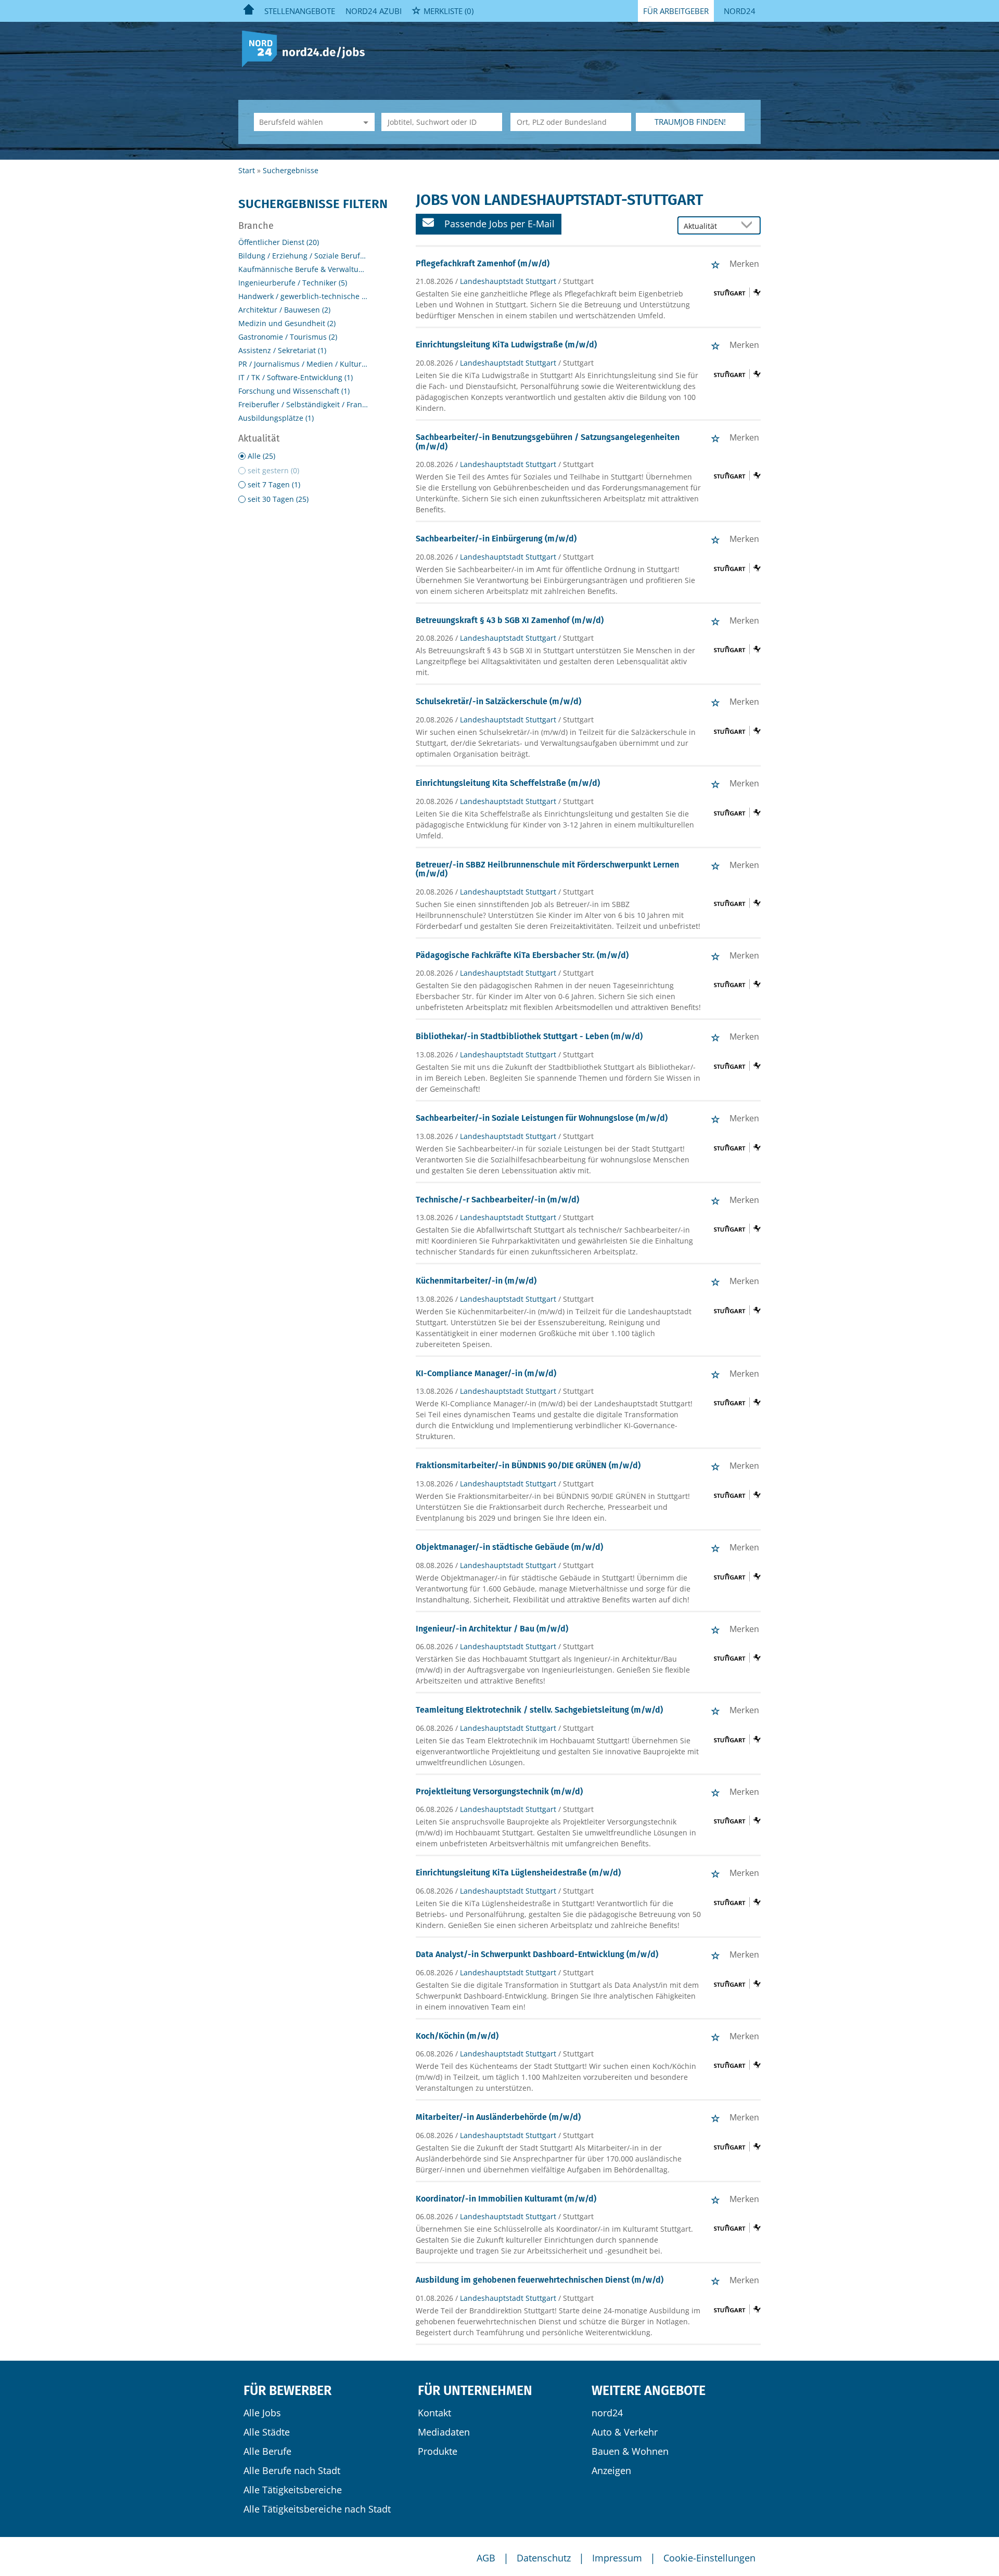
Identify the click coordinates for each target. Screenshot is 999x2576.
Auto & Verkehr (625, 2432)
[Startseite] (307, 48)
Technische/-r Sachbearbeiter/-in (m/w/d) (497, 1200)
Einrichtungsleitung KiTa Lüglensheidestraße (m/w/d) (518, 1873)
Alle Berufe (267, 2451)
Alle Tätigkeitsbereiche (293, 2490)
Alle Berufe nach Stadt (292, 2470)
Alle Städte (267, 2432)
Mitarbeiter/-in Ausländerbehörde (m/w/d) (498, 2117)
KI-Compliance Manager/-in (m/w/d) (486, 1373)
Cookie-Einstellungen (709, 2558)
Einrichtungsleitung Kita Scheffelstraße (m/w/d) (508, 783)
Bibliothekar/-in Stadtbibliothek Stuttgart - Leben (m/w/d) (529, 1036)
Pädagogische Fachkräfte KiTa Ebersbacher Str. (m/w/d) (522, 955)
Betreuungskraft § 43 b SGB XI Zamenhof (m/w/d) (510, 620)
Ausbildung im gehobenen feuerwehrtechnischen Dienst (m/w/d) (540, 2280)
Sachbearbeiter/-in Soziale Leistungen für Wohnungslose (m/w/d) (542, 1118)
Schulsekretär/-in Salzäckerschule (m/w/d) (498, 701)
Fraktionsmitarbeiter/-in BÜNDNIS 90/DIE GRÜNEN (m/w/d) (528, 1465)
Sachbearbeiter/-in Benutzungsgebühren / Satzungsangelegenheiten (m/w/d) (548, 442)
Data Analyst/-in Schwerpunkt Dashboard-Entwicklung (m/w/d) (537, 1954)
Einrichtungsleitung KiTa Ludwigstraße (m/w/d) (506, 345)
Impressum (617, 2558)
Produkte (438, 2451)
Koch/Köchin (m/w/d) (457, 2036)
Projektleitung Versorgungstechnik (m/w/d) (499, 1791)
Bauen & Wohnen (630, 2451)
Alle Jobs (262, 2413)
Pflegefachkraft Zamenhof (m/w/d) (483, 263)
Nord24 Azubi (374, 11)
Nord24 (740, 11)
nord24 (607, 2413)
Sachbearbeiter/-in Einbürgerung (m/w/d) (496, 539)
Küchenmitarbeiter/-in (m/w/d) (476, 1281)
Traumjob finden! (690, 122)
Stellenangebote (300, 11)
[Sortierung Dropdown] (749, 226)
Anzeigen (611, 2470)
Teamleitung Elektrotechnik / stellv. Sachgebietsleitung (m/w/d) (539, 1710)
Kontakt (434, 2413)
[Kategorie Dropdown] (364, 122)
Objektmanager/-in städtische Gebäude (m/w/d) (509, 1547)
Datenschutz (544, 2558)
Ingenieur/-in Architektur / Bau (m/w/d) (492, 1629)
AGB (486, 2558)
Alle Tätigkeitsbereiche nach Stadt (317, 2509)
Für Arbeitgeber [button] (676, 11)
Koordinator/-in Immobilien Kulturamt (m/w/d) (506, 2199)
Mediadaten (444, 2432)
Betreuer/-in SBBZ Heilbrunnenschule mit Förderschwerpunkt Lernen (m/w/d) (547, 869)
